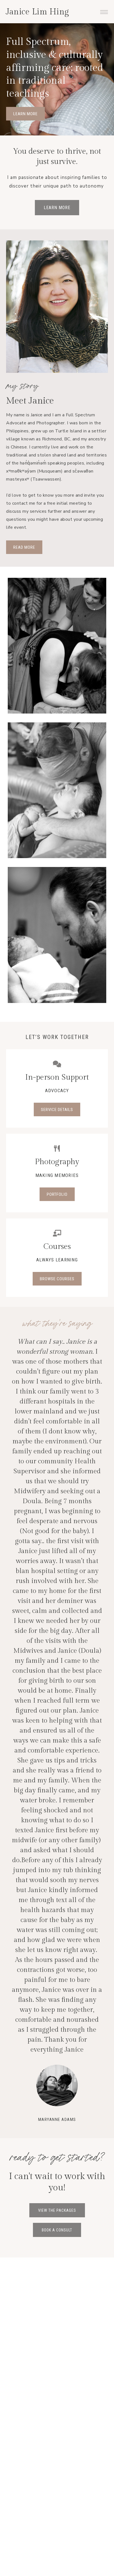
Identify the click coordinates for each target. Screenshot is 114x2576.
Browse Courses (57, 1279)
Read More (24, 547)
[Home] (57, 647)
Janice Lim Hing (37, 12)
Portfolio (57, 1194)
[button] (104, 11)
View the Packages (57, 1837)
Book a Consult (57, 1857)
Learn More (25, 114)
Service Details (57, 1110)
